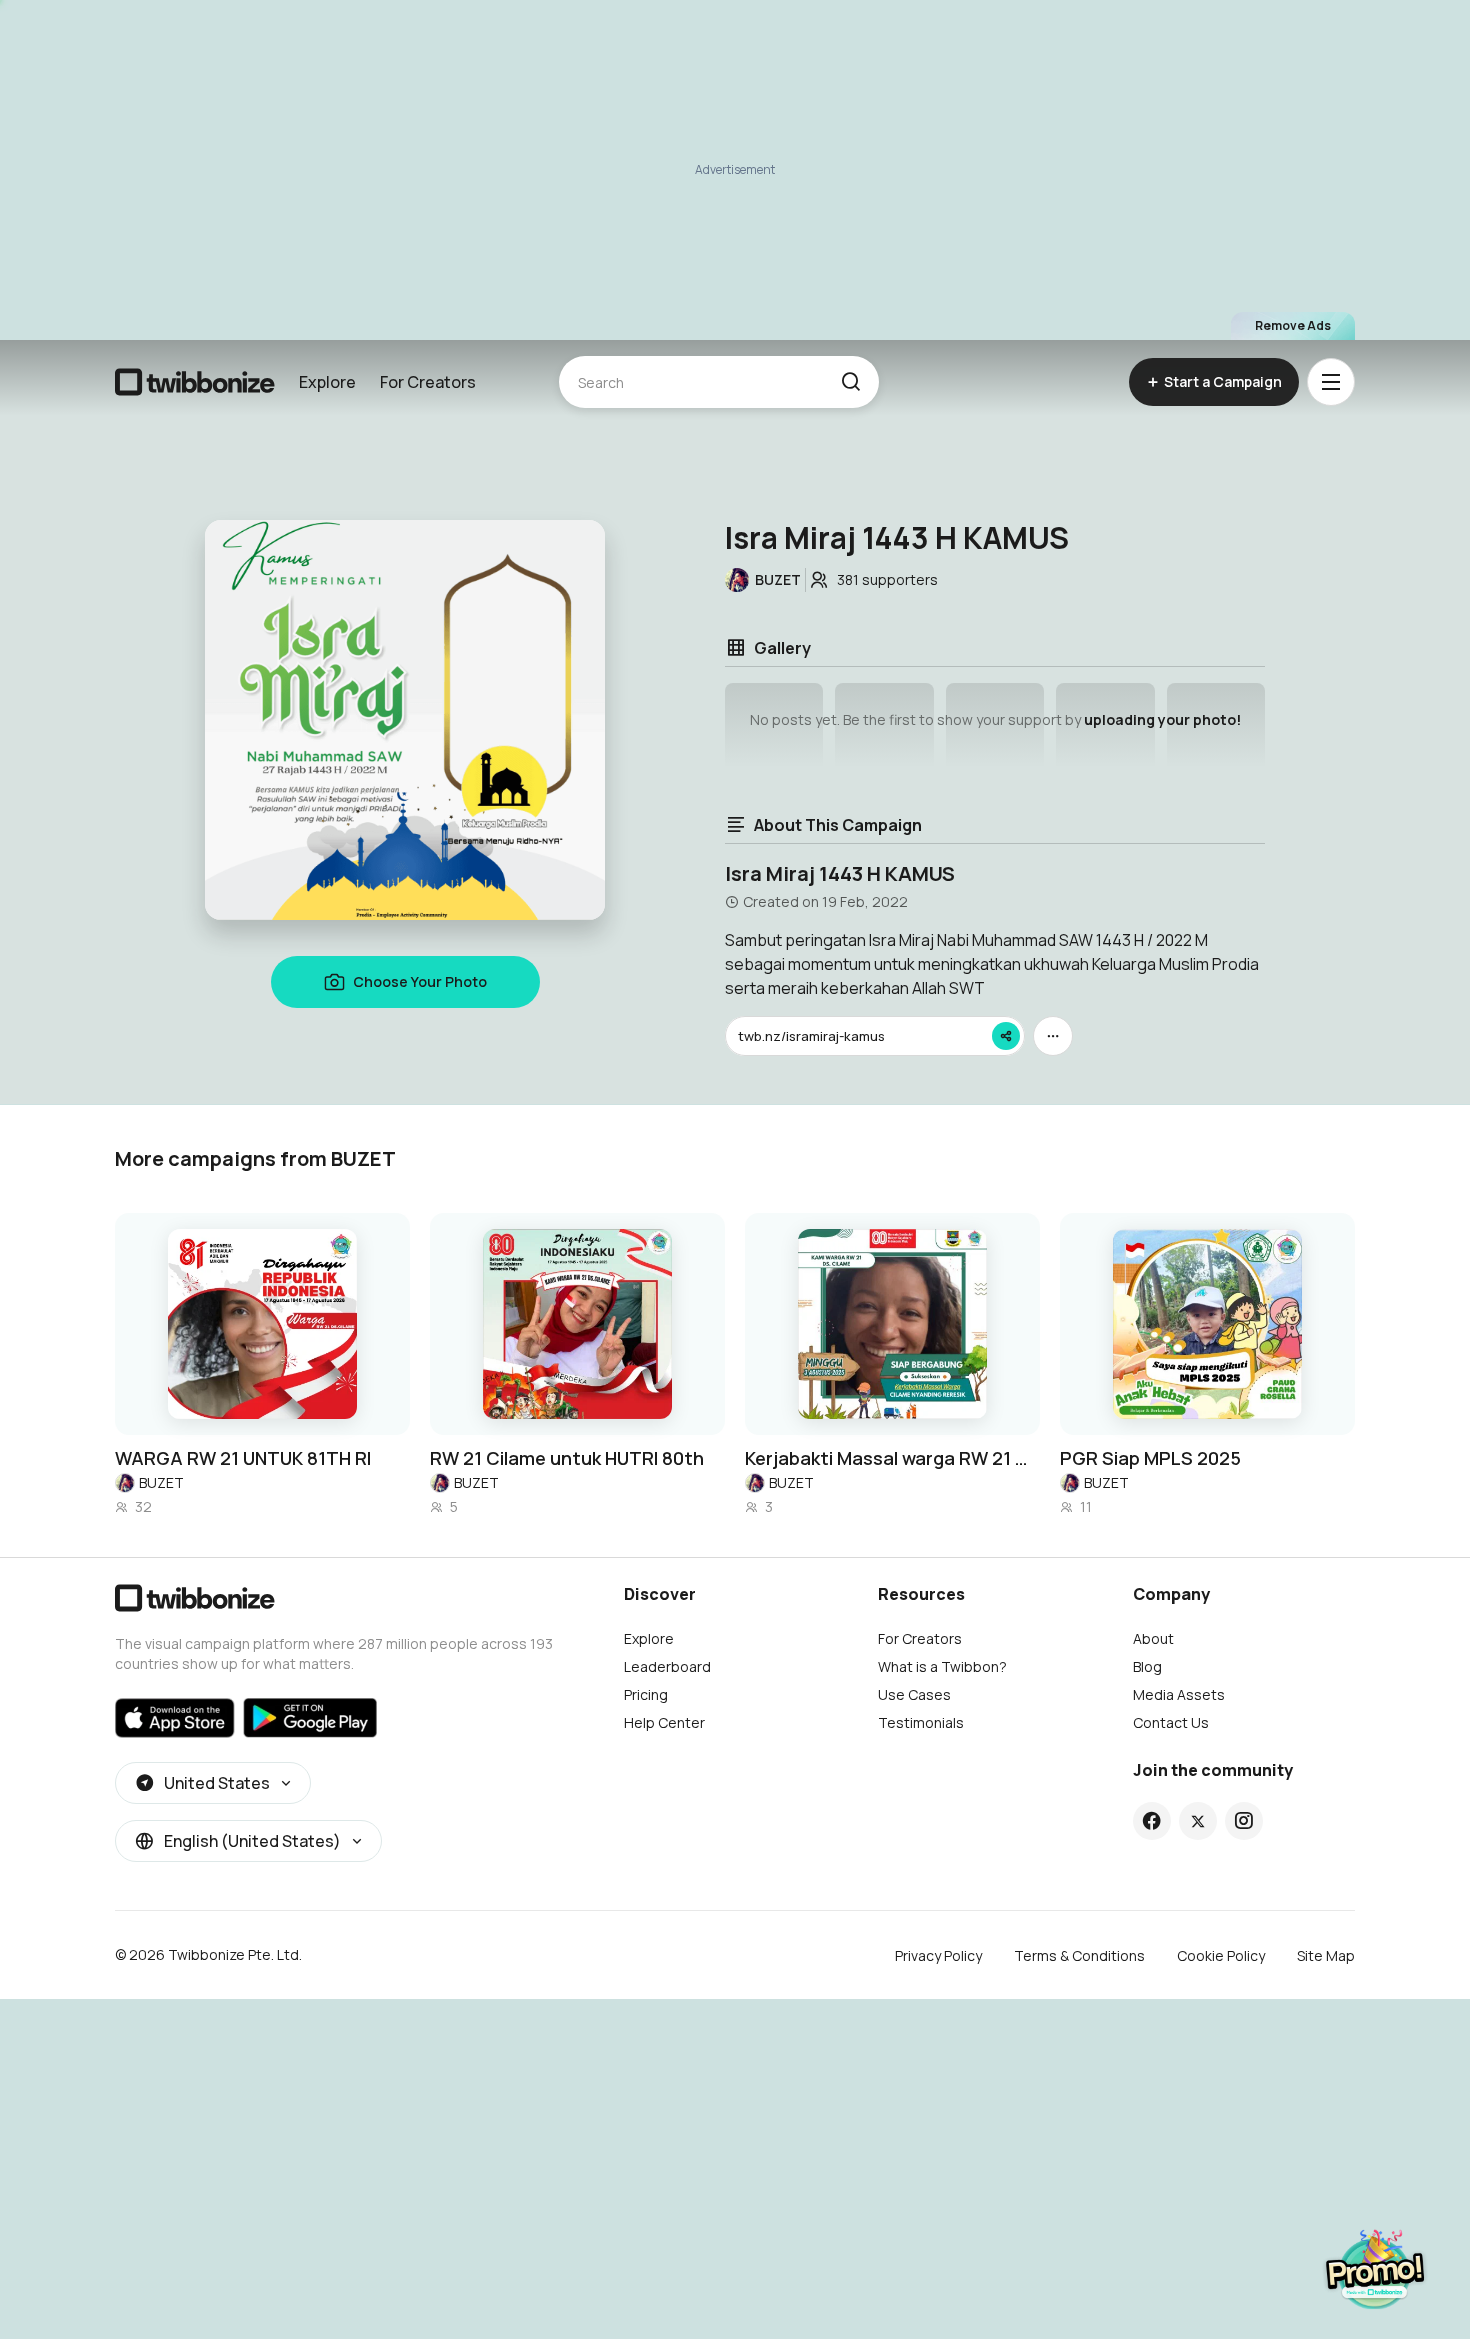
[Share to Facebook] (1151, 1821)
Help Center (664, 1722)
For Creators (428, 382)
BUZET (161, 1482)
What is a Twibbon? (942, 1666)
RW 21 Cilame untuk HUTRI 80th (567, 1458)
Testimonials (921, 1722)
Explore (327, 382)
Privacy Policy (938, 1955)
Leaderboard (667, 1666)
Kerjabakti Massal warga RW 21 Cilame (892, 1458)
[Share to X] (1198, 1821)
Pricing (646, 1694)
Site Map (1326, 1955)
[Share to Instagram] (1243, 1821)
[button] (850, 382)
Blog (1147, 1666)
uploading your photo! (1162, 719)
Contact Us (1171, 1722)
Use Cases (914, 1694)
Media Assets (1179, 1694)
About (1153, 1638)
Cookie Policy (1221, 1955)
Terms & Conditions (1079, 1955)
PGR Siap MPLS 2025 (1150, 1458)
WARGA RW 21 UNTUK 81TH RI (243, 1458)
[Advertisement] (735, 170)
